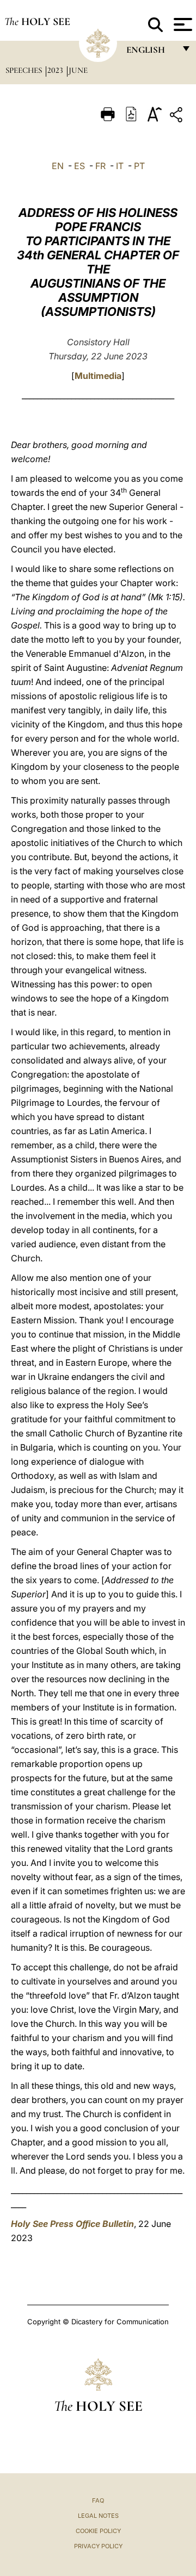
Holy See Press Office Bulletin (72, 2224)
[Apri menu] (182, 24)
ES (79, 166)
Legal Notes (98, 2516)
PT (139, 166)
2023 (56, 70)
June (78, 70)
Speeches (25, 70)
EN (58, 166)
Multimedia (98, 376)
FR (100, 166)
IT (120, 166)
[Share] (177, 117)
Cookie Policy (98, 2531)
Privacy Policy (98, 2546)
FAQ (98, 2500)
